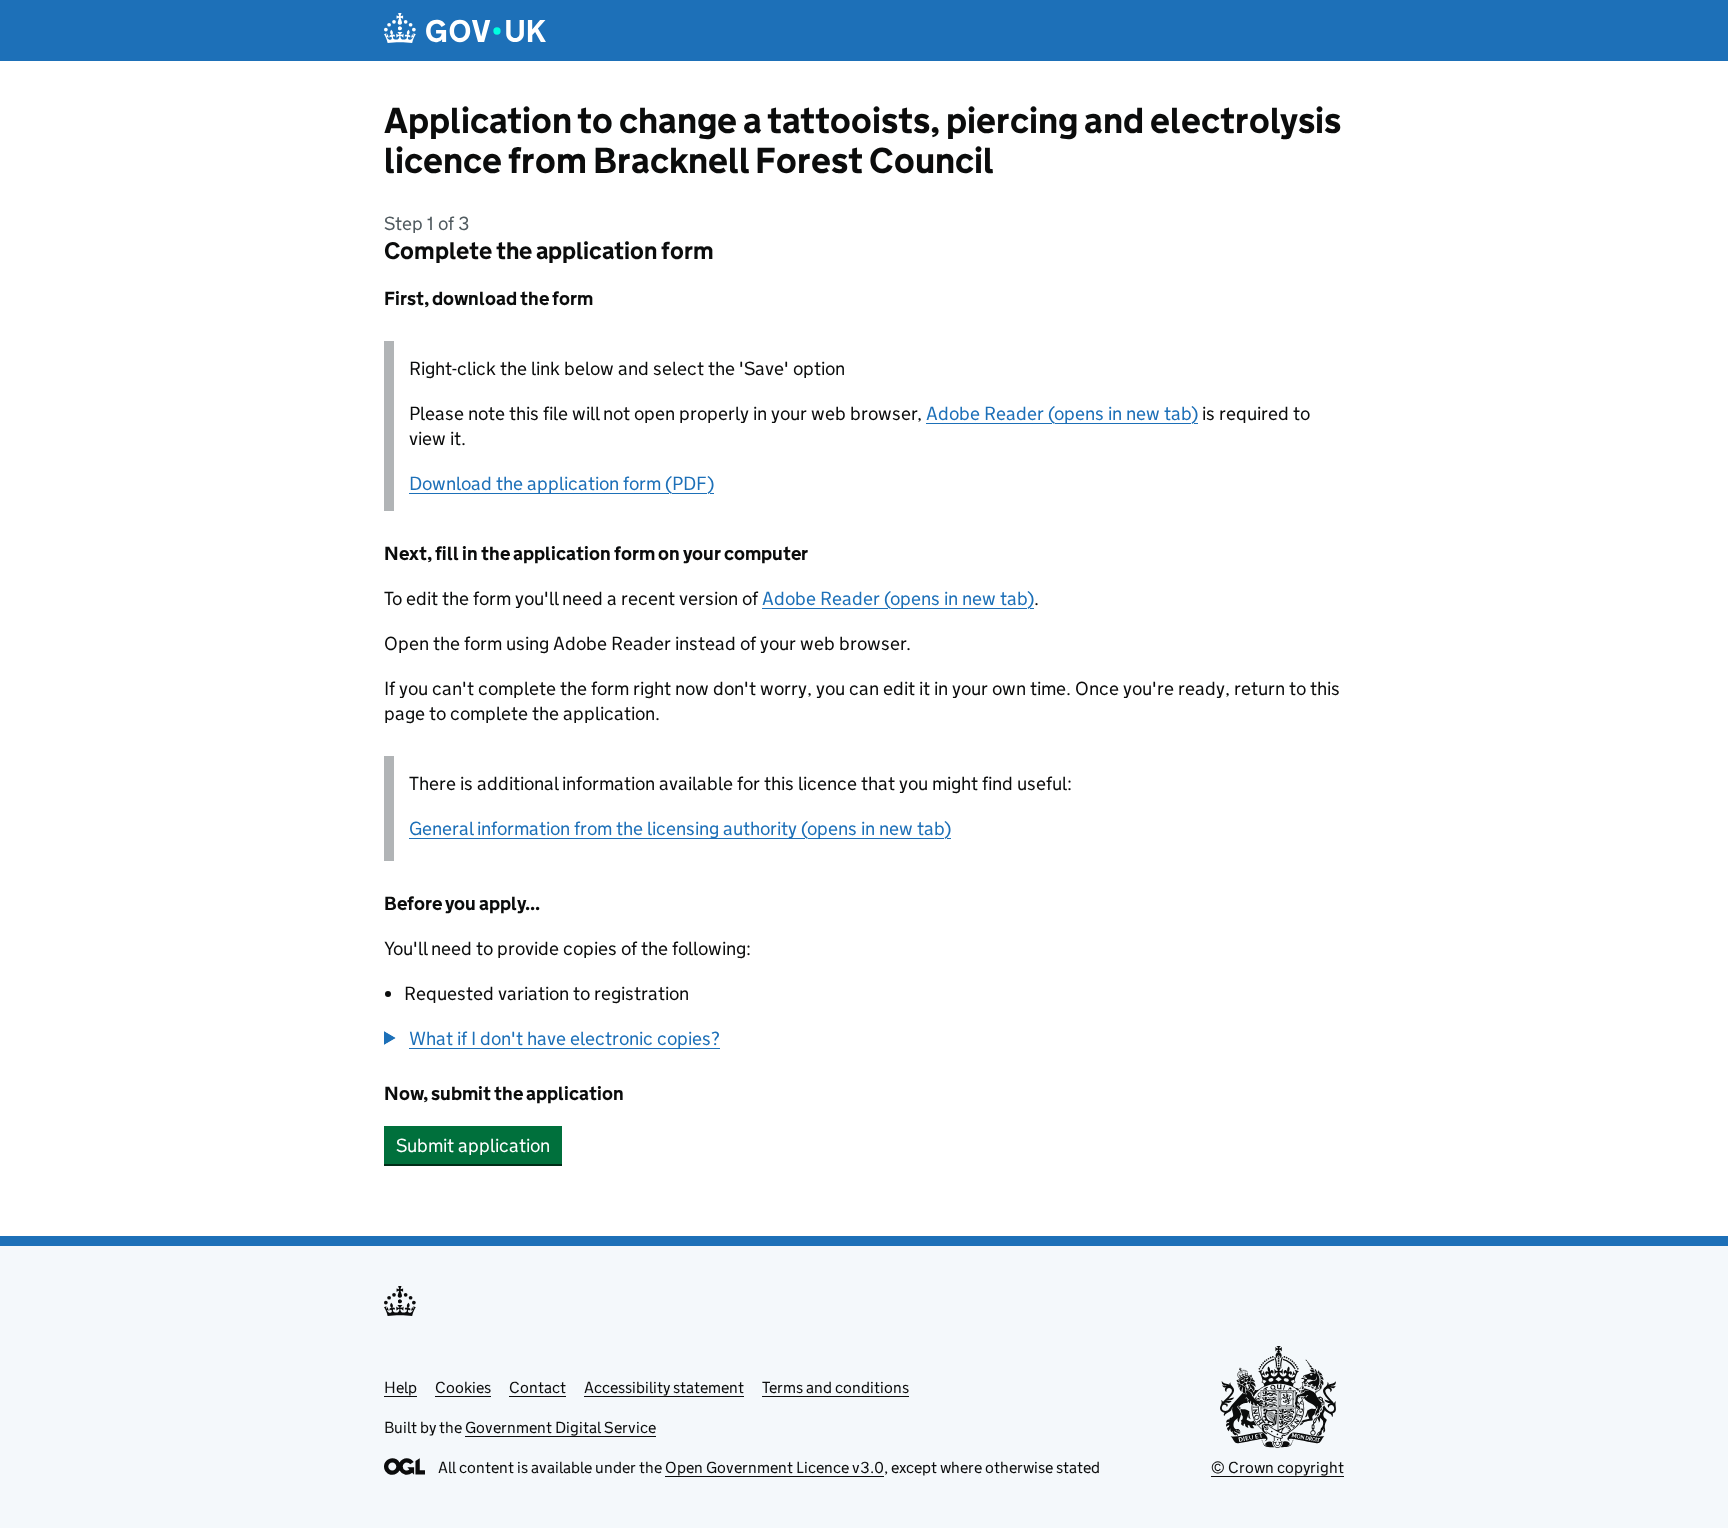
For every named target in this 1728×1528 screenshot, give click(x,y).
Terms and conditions (835, 1387)
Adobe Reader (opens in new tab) (1062, 413)
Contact (537, 1387)
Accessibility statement (664, 1387)
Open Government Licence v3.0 (774, 1467)
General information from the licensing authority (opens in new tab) (680, 828)
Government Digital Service (560, 1427)
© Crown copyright (1277, 1467)
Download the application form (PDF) (561, 483)
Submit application (473, 1145)
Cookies (463, 1387)
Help (400, 1387)
